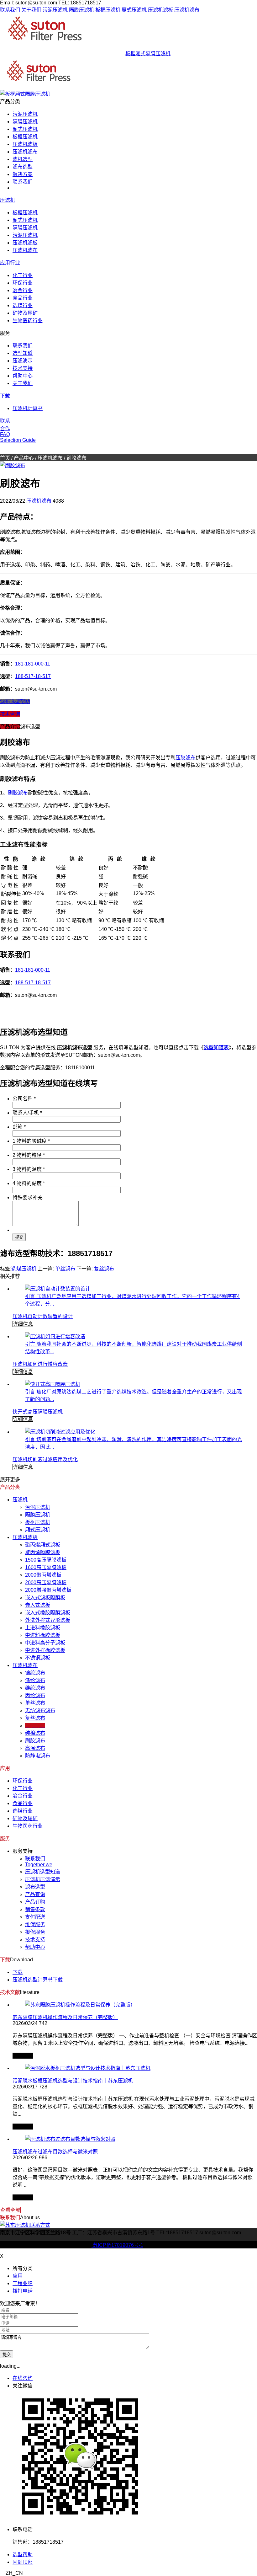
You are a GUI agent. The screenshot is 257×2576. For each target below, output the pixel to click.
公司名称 (24, 1099)
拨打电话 (23, 2291)
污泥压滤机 (55, 10)
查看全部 (10, 2210)
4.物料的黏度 (29, 1183)
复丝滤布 (104, 1269)
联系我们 (10, 10)
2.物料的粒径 (29, 1155)
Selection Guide (18, 440)
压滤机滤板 (160, 10)
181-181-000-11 (33, 664)
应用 (18, 2276)
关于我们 (31, 10)
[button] (128, 2573)
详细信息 (23, 1324)
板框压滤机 (108, 10)
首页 (5, 458)
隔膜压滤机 (81, 10)
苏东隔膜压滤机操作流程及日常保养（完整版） (65, 2017)
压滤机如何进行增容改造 (40, 1364)
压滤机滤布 (187, 10)
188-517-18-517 (33, 676)
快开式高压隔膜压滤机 (38, 1412)
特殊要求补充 (28, 1197)
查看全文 (23, 2056)
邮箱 (19, 1127)
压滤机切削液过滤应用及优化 (45, 1459)
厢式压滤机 (134, 10)
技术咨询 (10, 714)
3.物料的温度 (29, 1169)
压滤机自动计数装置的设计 (43, 1316)
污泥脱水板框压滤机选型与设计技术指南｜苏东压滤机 (73, 2081)
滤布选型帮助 (15, 701)
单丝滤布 (65, 1269)
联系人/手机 (27, 1113)
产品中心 (24, 458)
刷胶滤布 (18, 793)
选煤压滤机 (24, 1269)
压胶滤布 (186, 758)
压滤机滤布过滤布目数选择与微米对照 (55, 2152)
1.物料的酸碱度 (31, 1141)
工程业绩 (23, 2283)
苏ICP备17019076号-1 (117, 2245)
